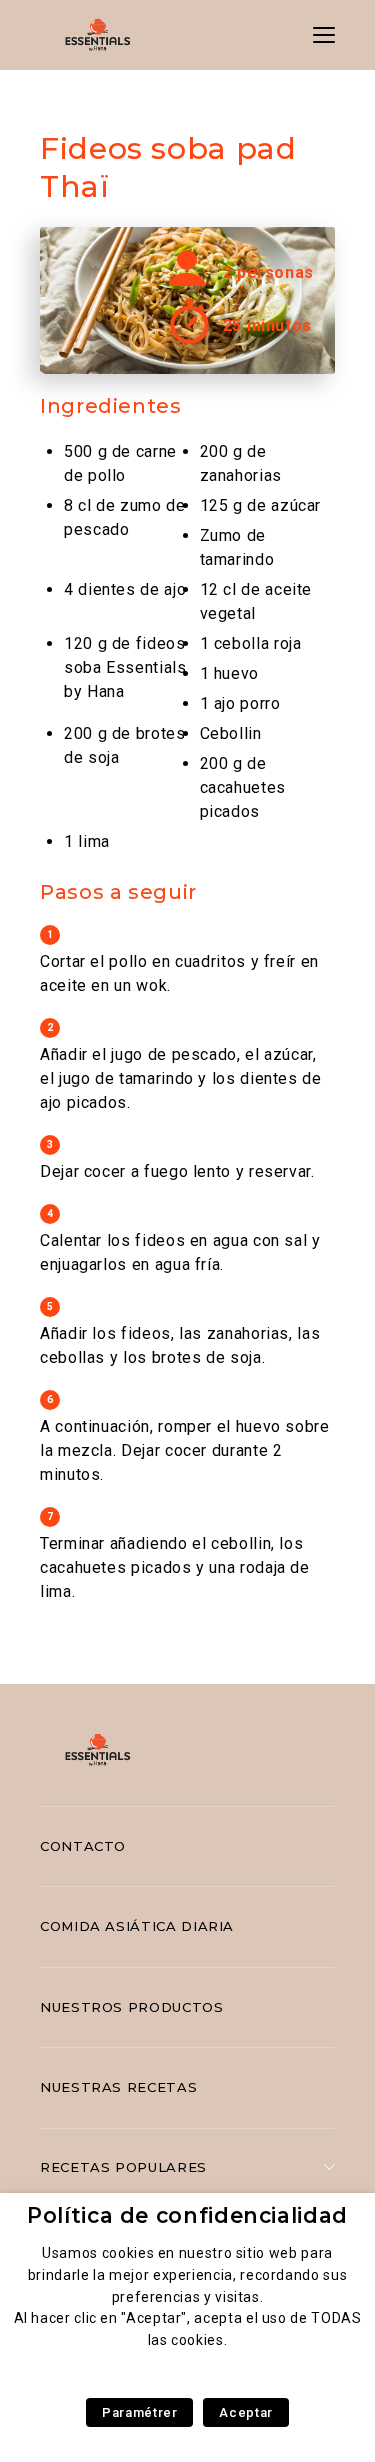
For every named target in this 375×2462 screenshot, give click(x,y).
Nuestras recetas (118, 2087)
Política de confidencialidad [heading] (187, 2215)
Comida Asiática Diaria (137, 1926)
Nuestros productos (132, 2007)
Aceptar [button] (245, 2412)
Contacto (83, 1846)
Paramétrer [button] (139, 2412)
